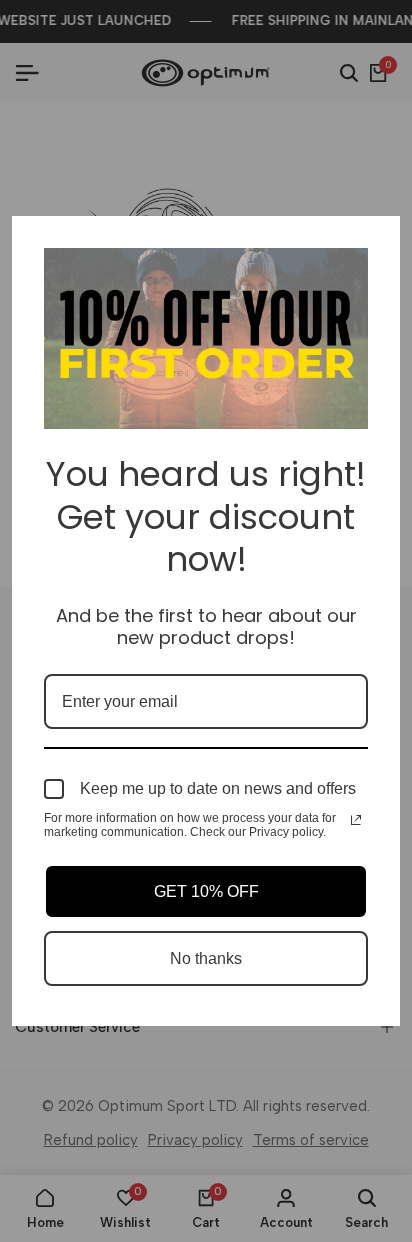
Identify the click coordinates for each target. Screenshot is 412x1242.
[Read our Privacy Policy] (356, 820)
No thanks (206, 958)
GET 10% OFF (206, 891)
